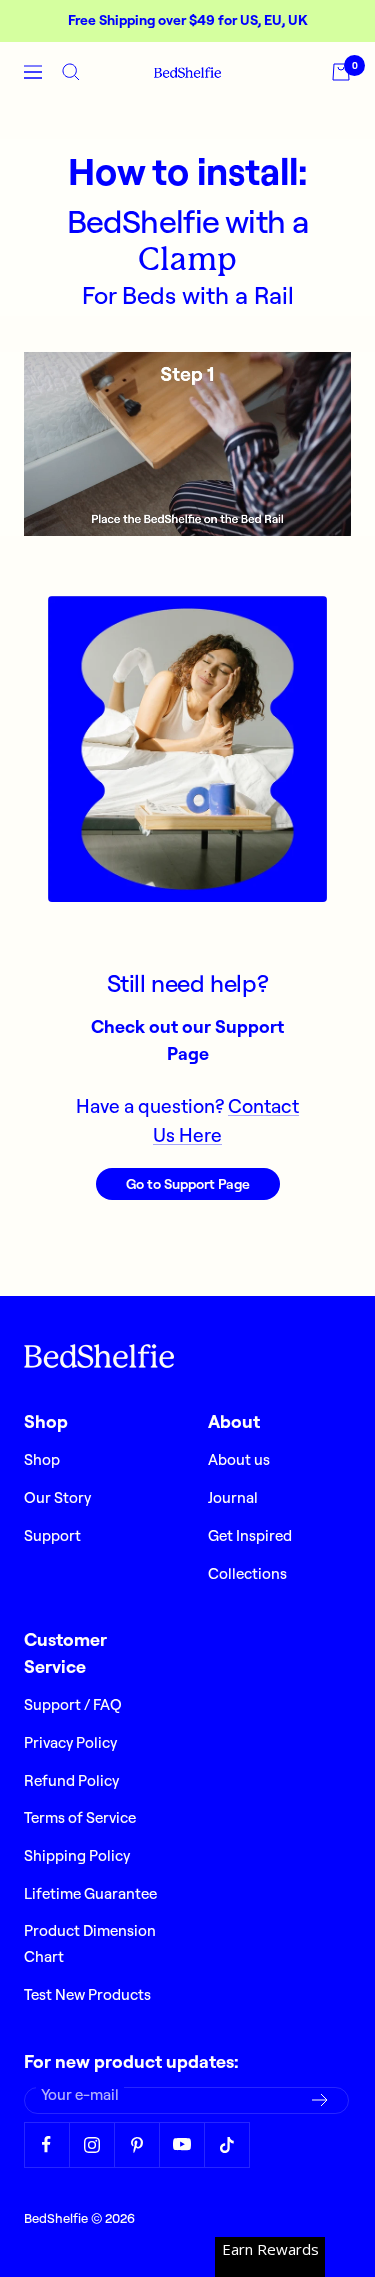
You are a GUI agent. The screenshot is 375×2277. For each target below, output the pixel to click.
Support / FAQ (73, 1704)
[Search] (71, 72)
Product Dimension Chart (90, 1943)
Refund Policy (71, 1780)
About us (239, 1459)
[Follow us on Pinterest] (136, 2144)
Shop (42, 1459)
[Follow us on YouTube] (181, 2144)
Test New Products (87, 1994)
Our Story (57, 1497)
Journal (233, 1497)
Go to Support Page (188, 1184)
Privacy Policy (70, 1742)
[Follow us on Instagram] (91, 2144)
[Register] (320, 2100)
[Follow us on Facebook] (46, 2144)
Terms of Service (80, 1817)
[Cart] (341, 72)
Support (52, 1535)
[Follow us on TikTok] (226, 2144)
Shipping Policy (77, 1855)
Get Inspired (250, 1535)
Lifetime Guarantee (90, 1893)
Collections (247, 1573)
